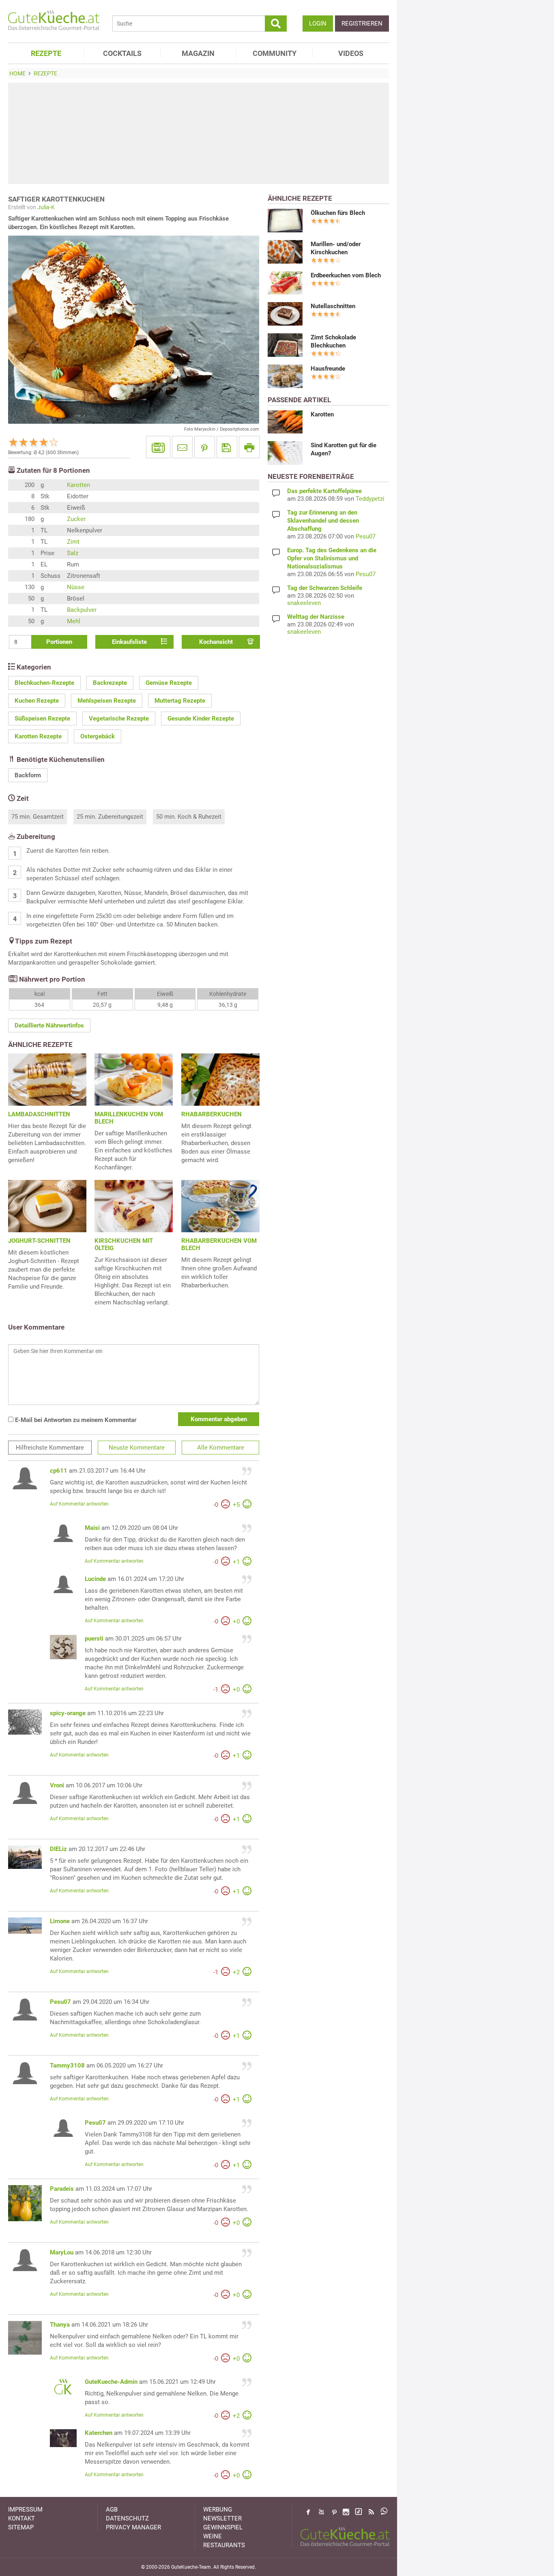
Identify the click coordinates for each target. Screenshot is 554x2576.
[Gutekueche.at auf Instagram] (346, 2512)
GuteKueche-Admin (111, 2382)
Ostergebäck (98, 736)
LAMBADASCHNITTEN (39, 1114)
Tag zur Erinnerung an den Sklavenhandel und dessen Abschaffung (323, 521)
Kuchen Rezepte (37, 701)
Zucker (76, 519)
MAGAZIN (198, 53)
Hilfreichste (50, 1448)
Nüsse (76, 587)
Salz (73, 553)
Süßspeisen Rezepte (42, 719)
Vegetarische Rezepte (119, 719)
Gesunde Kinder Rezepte (201, 719)
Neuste (137, 1448)
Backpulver (82, 610)
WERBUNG (218, 2510)
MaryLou (62, 2252)
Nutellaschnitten (333, 306)
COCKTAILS (122, 53)
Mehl (74, 621)
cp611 (59, 1471)
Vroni (57, 1785)
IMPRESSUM (25, 2510)
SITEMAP (21, 2527)
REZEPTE (46, 53)
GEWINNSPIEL (223, 2527)
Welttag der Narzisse (316, 617)
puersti (94, 1639)
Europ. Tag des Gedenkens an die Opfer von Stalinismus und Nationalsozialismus (332, 558)
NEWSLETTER (222, 2518)
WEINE (213, 2536)
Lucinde (95, 1579)
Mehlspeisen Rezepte (107, 701)
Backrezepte (110, 683)
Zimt (73, 542)
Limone (60, 1921)
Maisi (92, 1528)
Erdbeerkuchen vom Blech (346, 275)
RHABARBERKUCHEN (212, 1114)
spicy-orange (68, 1713)
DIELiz (58, 1849)
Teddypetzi (370, 499)
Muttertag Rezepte (180, 701)
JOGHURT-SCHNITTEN (39, 1241)
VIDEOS (351, 53)
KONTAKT (21, 2518)
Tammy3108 (67, 2066)
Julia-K (46, 207)
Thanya (60, 2325)
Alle (221, 1448)
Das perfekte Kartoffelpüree (324, 491)
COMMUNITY (275, 53)
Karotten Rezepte (38, 736)
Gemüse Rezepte (169, 683)
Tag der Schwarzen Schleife (325, 588)
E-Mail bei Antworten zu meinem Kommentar (75, 1420)
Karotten (78, 485)
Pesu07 (60, 2002)
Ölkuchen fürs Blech (338, 213)
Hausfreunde (328, 369)
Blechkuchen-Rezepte (44, 683)
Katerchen (99, 2433)
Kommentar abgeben (219, 1419)
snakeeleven (304, 603)
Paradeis (62, 2189)
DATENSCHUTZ (127, 2518)
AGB (112, 2510)
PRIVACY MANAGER (133, 2527)
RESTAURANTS (224, 2545)
